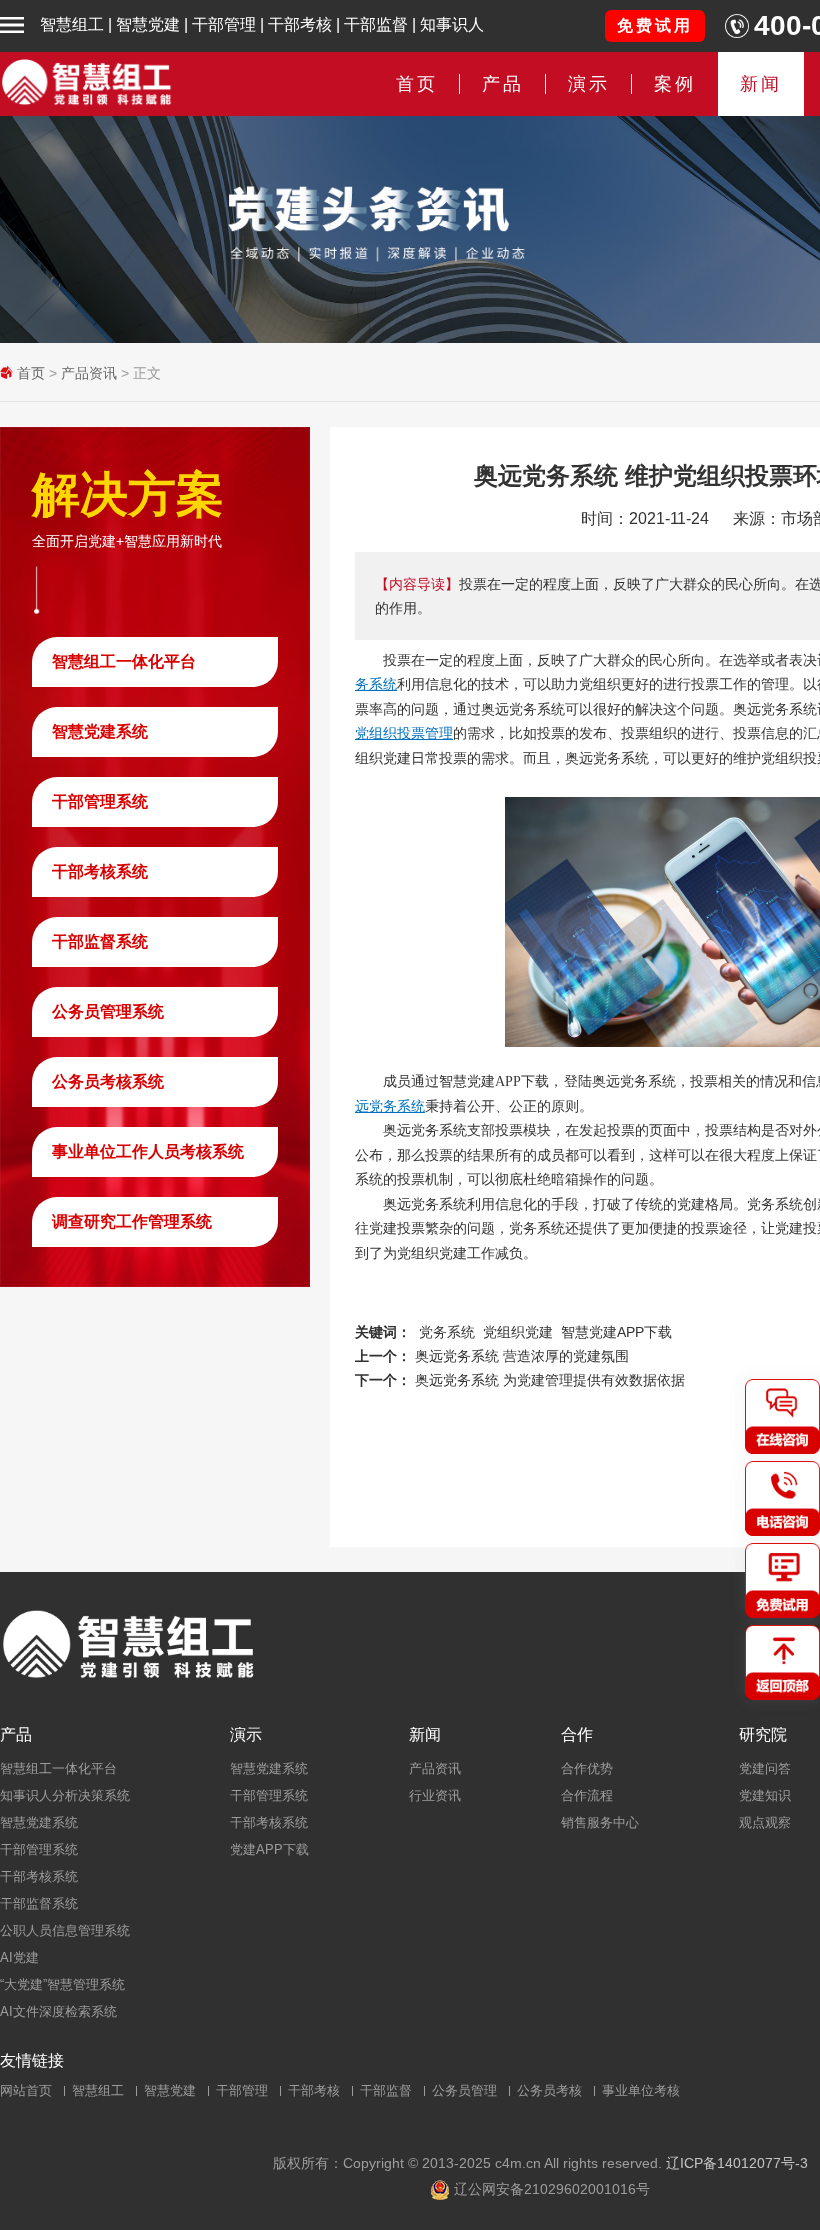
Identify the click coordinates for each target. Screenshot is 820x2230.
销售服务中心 (600, 1822)
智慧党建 (148, 24)
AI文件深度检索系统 (58, 2011)
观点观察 (765, 1822)
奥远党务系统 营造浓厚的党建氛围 (522, 1356)
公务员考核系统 (108, 1081)
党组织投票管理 (404, 733)
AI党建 (19, 1957)
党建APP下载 (269, 1849)
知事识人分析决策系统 (65, 1795)
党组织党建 (518, 1332)
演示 (246, 1735)
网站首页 (26, 2090)
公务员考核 (549, 2090)
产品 (16, 1735)
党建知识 (765, 1795)
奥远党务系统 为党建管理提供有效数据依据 (550, 1380)
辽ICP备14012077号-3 (737, 2163)
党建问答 (765, 1768)
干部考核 (300, 24)
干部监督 (376, 24)
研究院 (763, 1735)
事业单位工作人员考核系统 (148, 1151)
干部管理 (224, 24)
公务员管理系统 (108, 1011)
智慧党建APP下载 (616, 1332)
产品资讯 (89, 373)
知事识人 (452, 24)
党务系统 (447, 1332)
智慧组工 (72, 24)
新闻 (761, 84)
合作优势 (587, 1768)
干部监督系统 (100, 941)
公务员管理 (464, 2090)
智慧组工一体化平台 (124, 661)
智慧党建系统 (100, 731)
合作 (577, 1735)
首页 (417, 84)
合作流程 (587, 1795)
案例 (675, 84)
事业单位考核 (641, 2090)
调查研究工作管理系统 (132, 1221)
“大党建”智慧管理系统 (62, 1984)
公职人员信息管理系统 (65, 1930)
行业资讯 (435, 1795)
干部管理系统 (100, 801)
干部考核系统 (100, 871)
